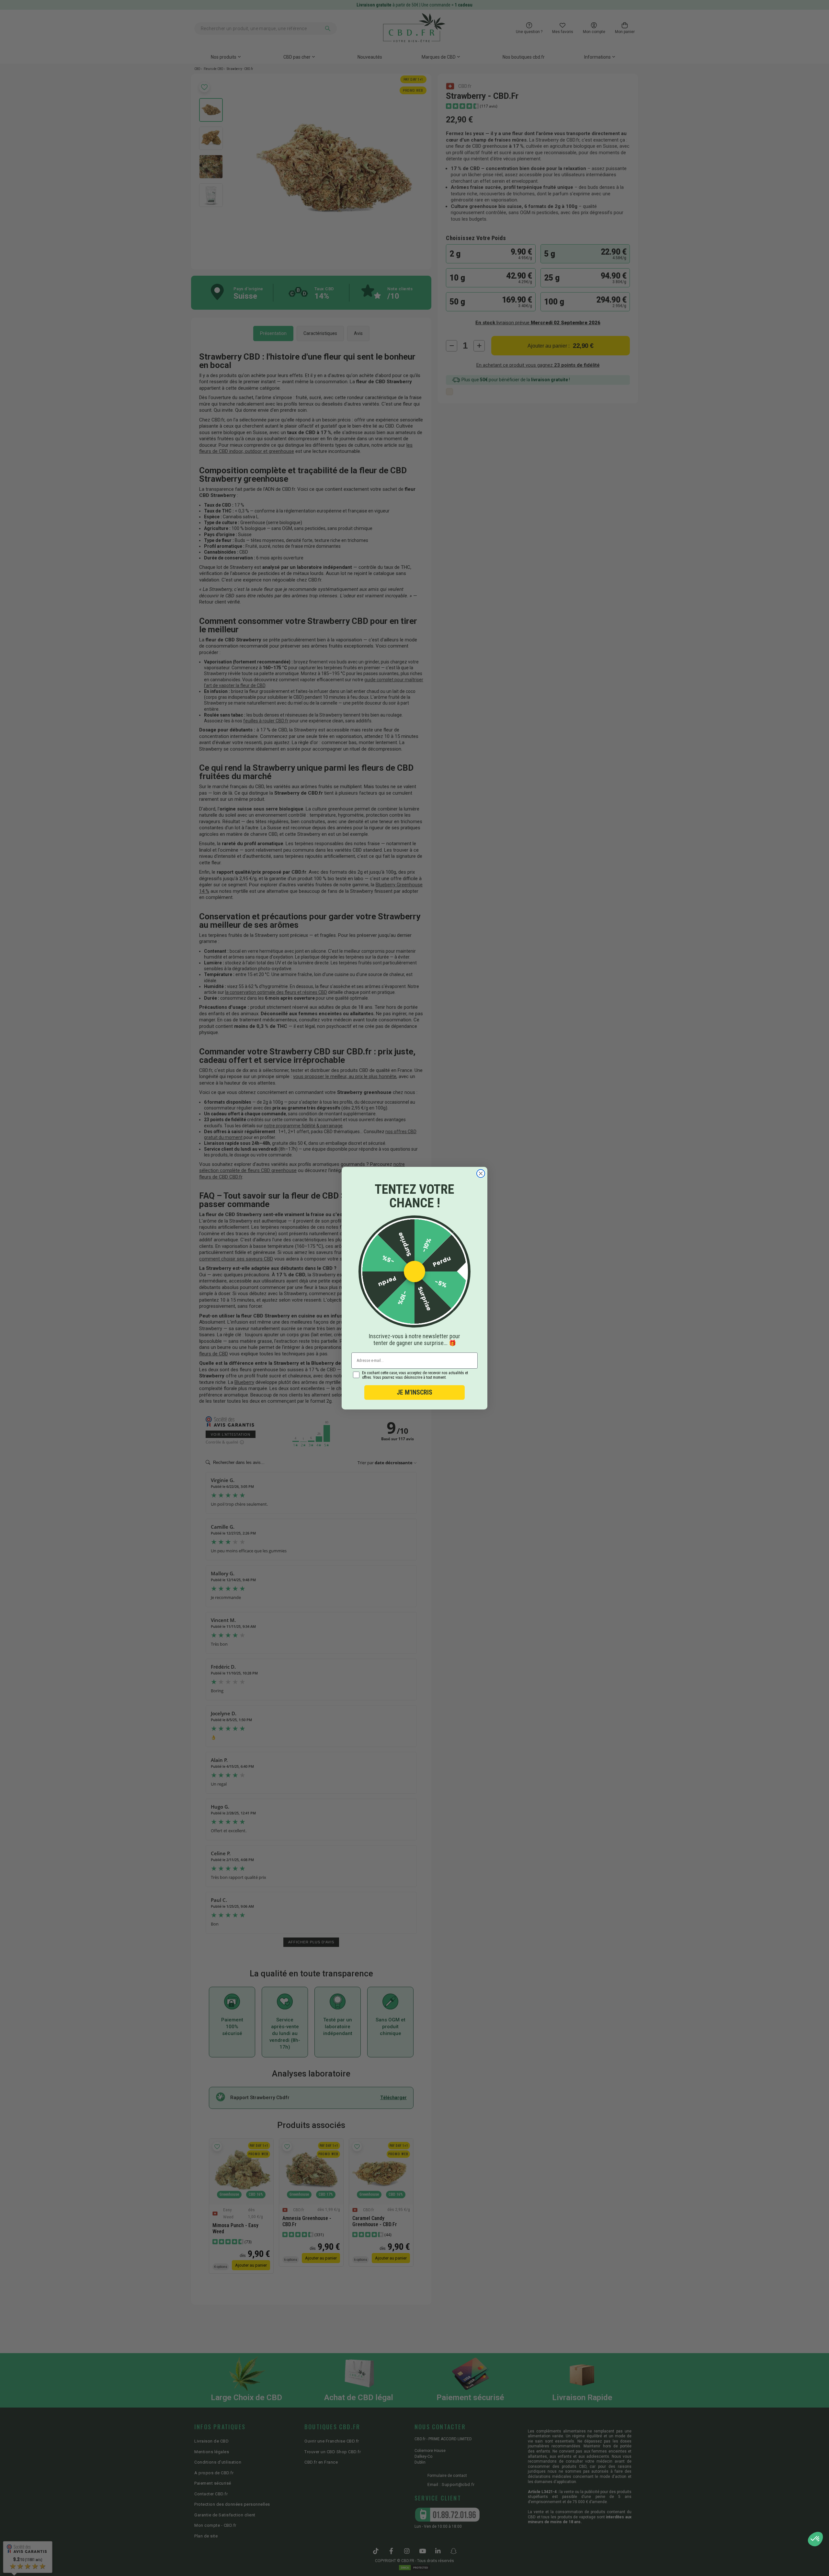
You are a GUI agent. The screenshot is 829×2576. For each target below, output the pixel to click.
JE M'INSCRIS (414, 1392)
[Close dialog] (481, 1173)
